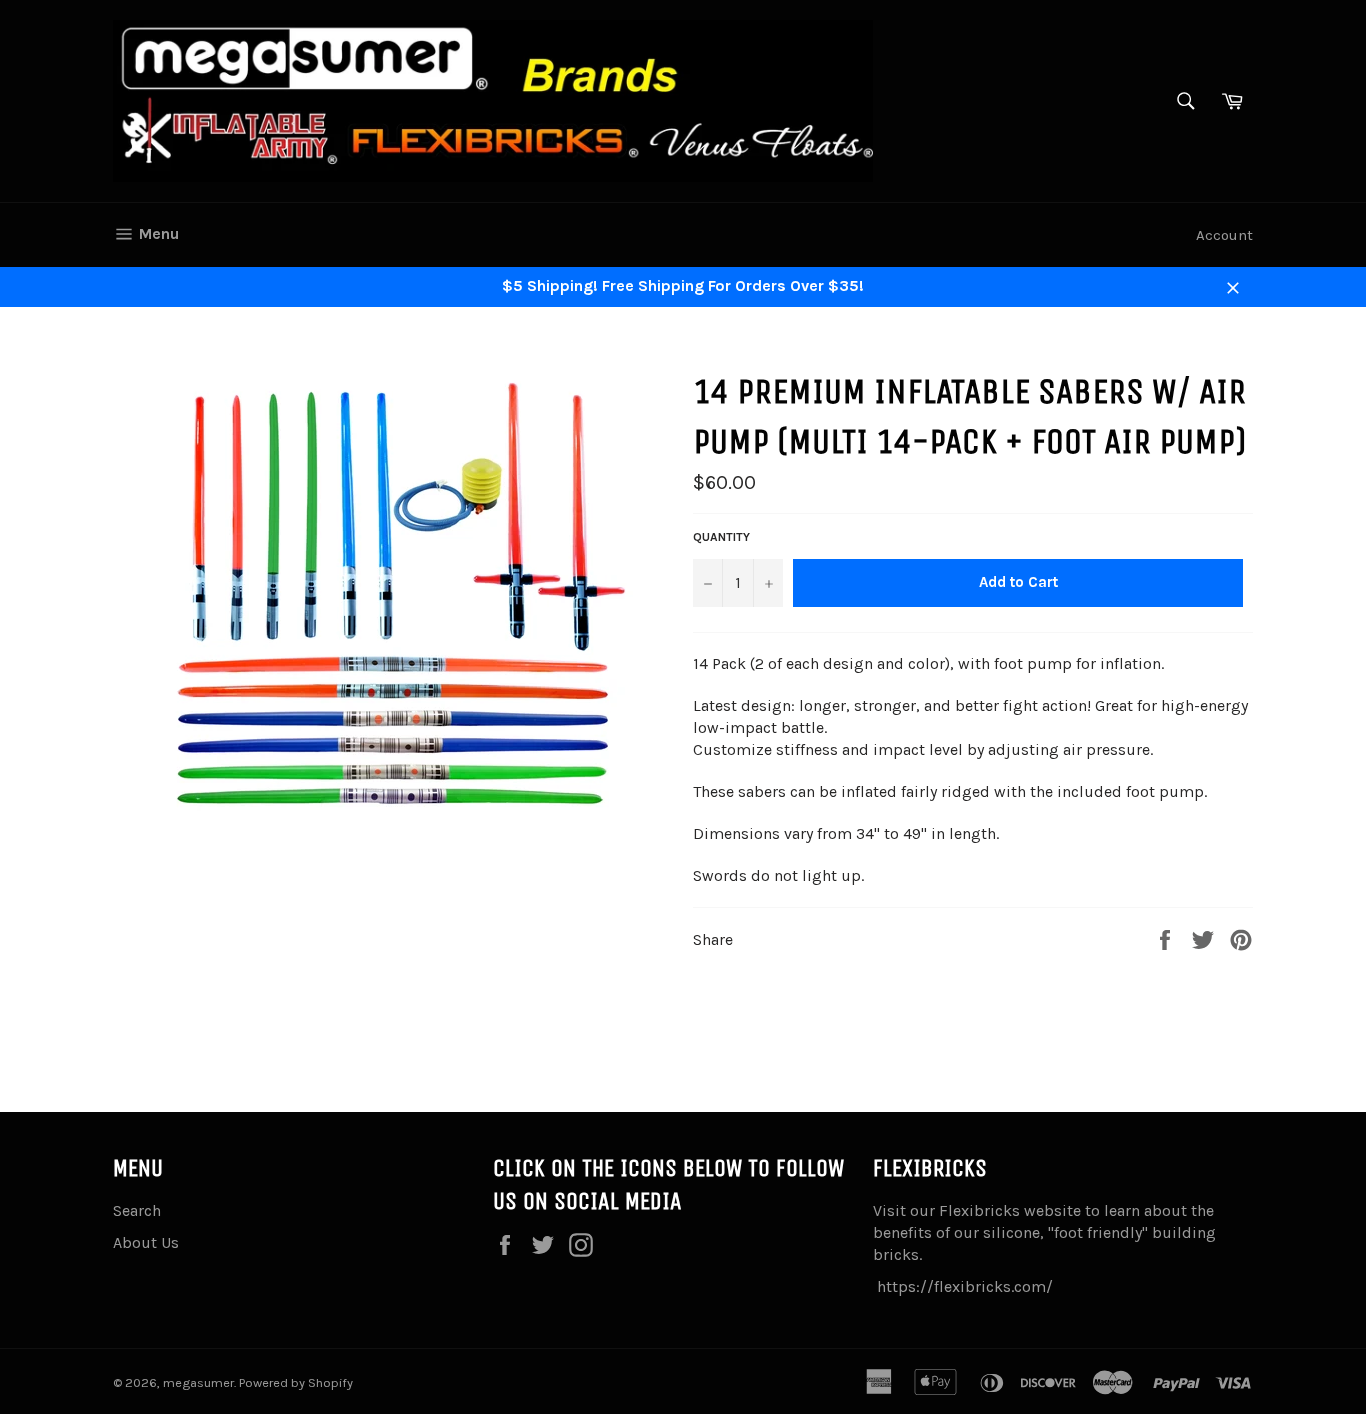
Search (137, 1210)
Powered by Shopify (296, 1382)
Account (1224, 235)
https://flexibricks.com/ (965, 1286)
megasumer (198, 1382)
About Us (146, 1242)
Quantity (721, 537)
